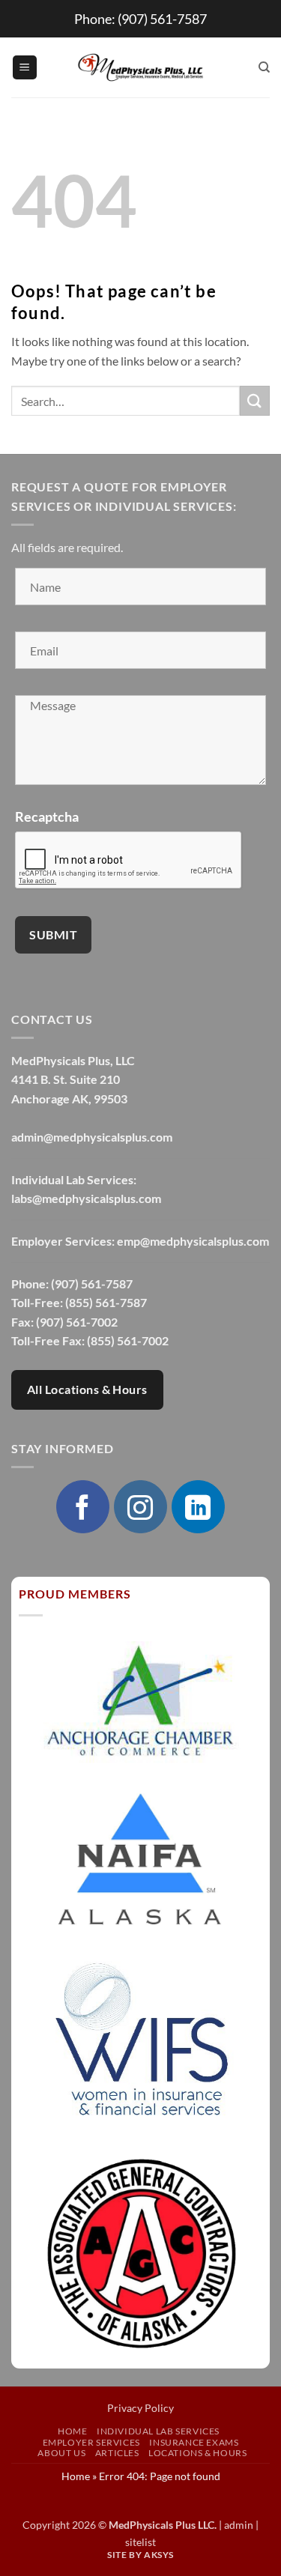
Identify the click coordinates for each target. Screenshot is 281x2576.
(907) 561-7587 (162, 19)
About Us (61, 2453)
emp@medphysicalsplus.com (193, 1241)
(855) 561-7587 (106, 1302)
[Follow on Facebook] (82, 1506)
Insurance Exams (194, 2442)
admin (239, 2525)
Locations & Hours (197, 2453)
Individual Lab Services (158, 2431)
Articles (117, 2453)
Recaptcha (47, 816)
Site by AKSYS (140, 2555)
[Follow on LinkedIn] (198, 1506)
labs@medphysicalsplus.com (86, 1198)
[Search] (264, 67)
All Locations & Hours (87, 1389)
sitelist (140, 2542)
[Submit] (255, 400)
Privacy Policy (140, 2408)
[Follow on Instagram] (140, 1506)
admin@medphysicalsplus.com (92, 1137)
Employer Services (91, 2442)
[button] (25, 68)
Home (72, 2431)
